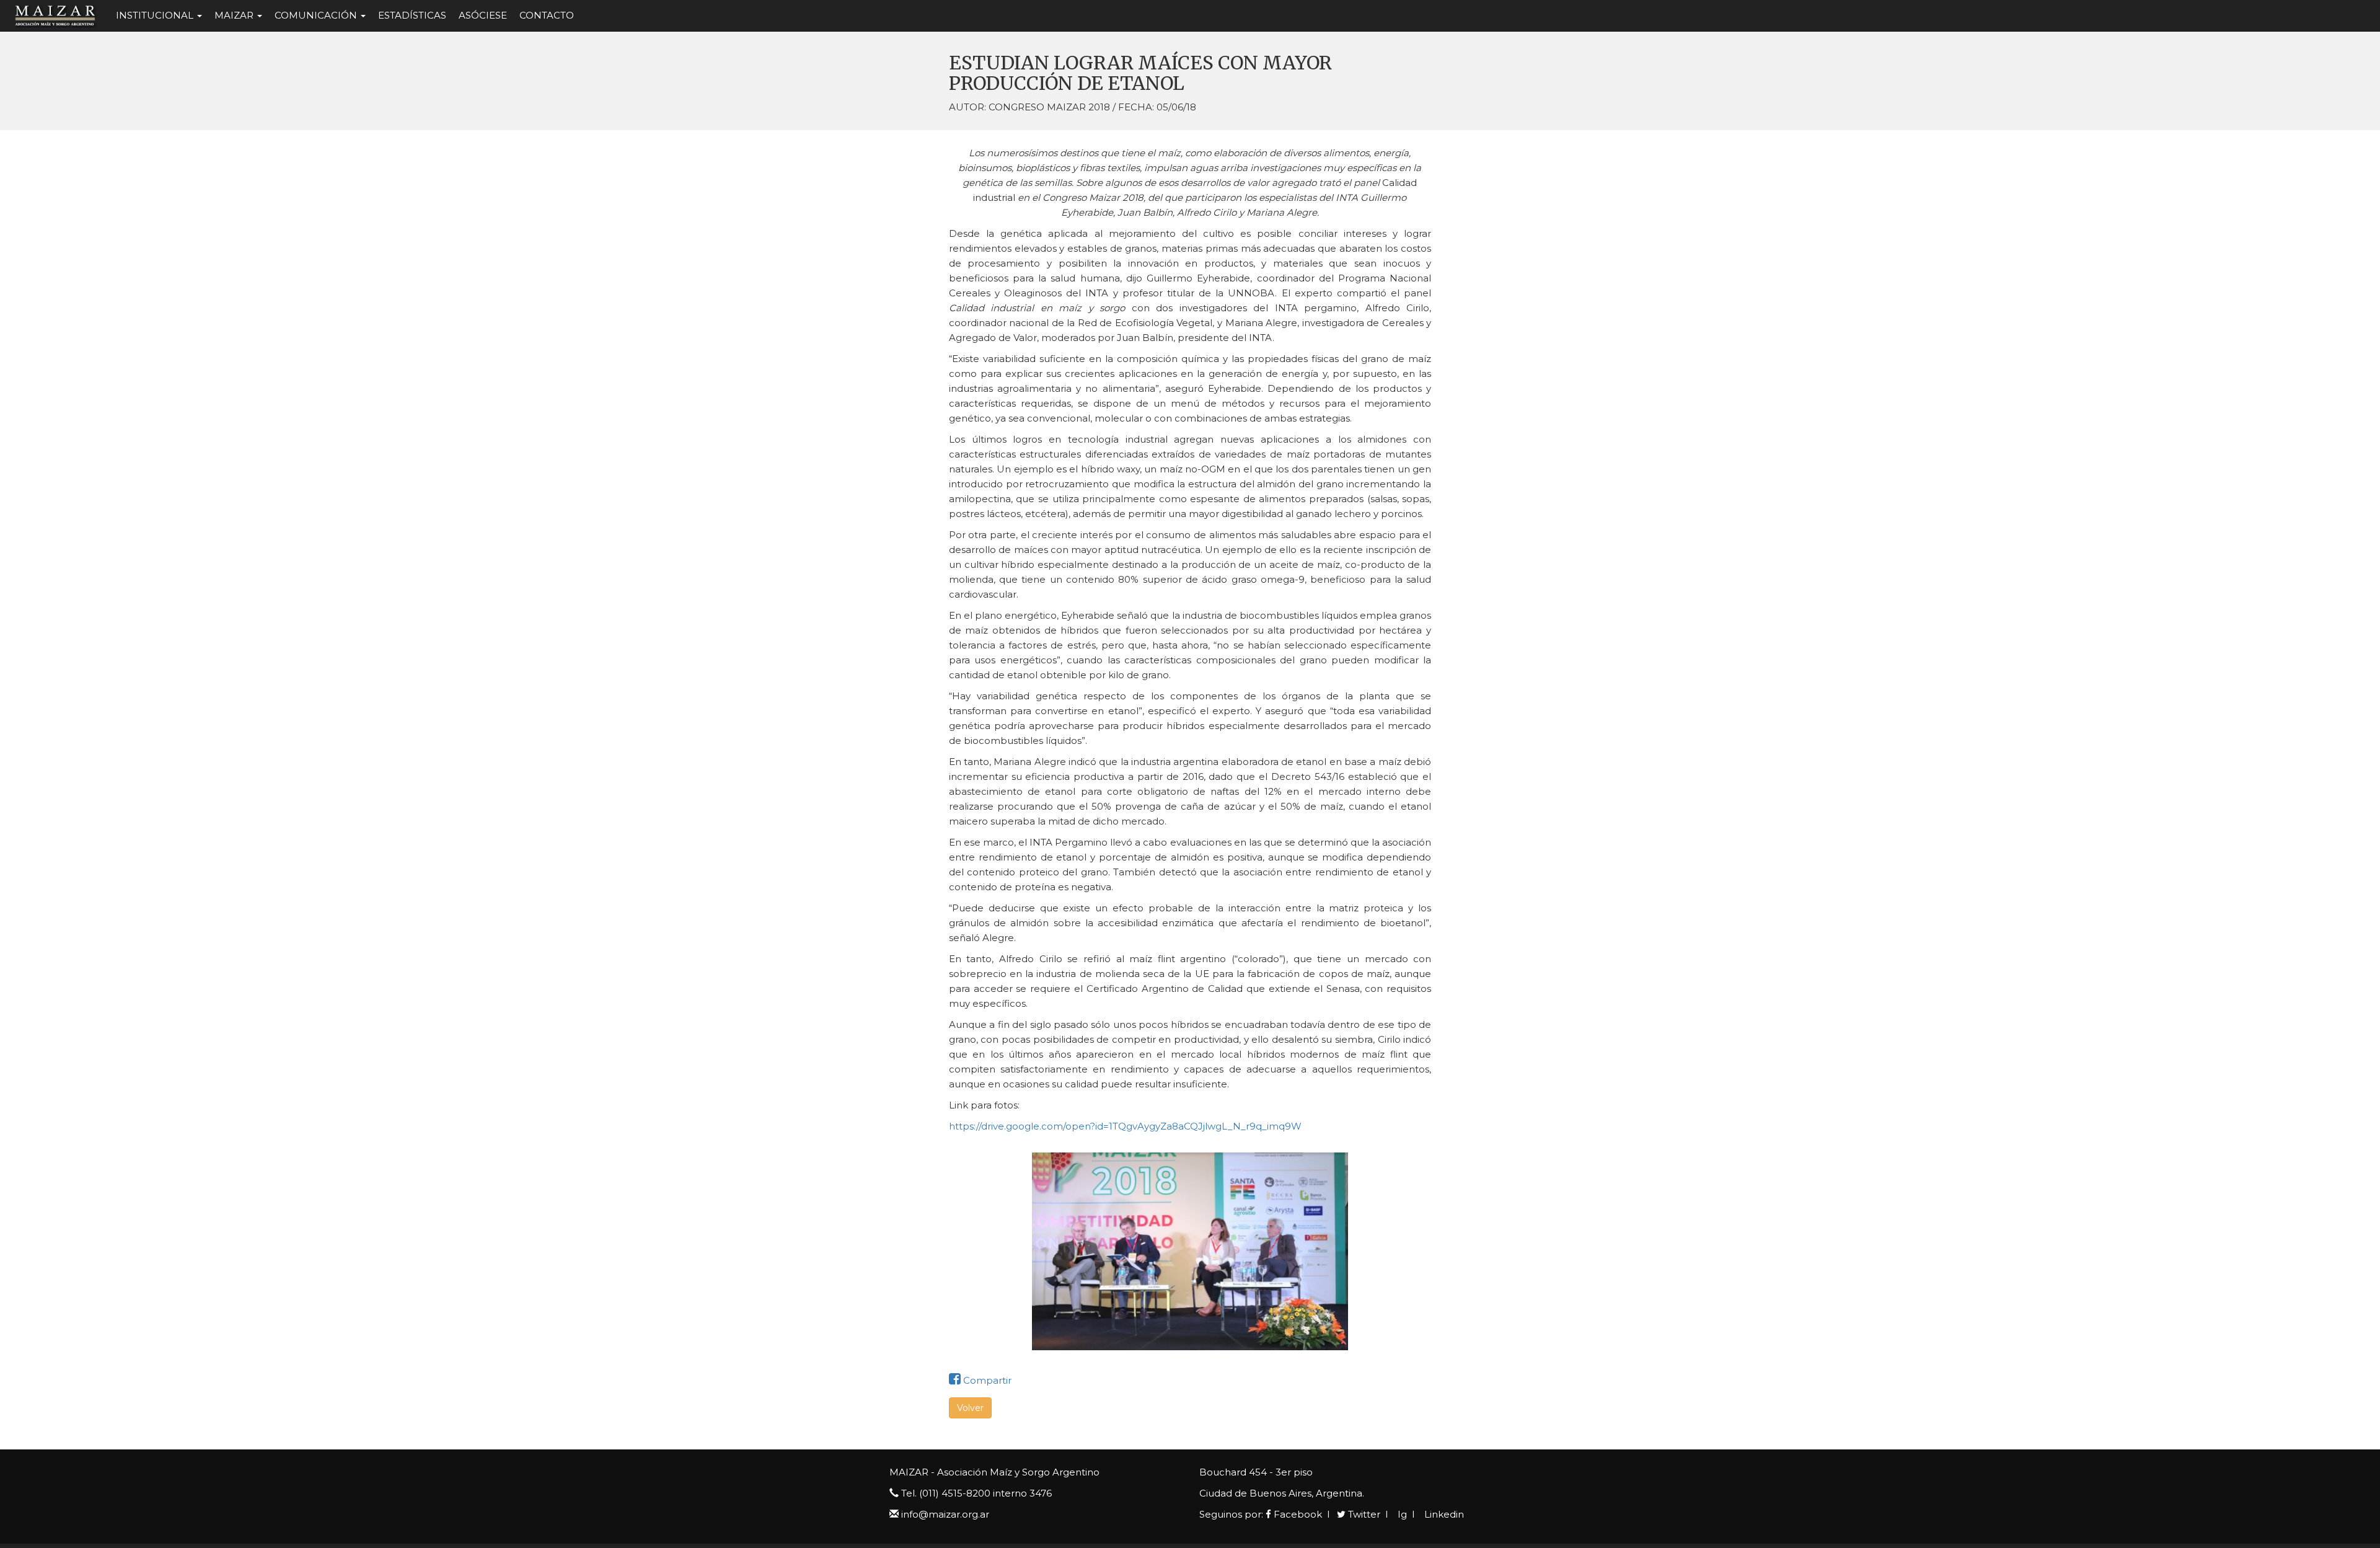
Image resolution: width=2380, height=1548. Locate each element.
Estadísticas (412, 15)
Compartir (986, 1380)
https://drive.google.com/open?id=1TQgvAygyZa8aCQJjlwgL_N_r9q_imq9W (1125, 1126)
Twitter (1363, 1514)
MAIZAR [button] (235, 15)
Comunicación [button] (317, 15)
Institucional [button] (156, 15)
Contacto (547, 15)
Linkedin (1443, 1514)
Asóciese (483, 15)
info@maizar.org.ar (945, 1514)
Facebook (1297, 1514)
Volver (970, 1408)
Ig (1401, 1514)
